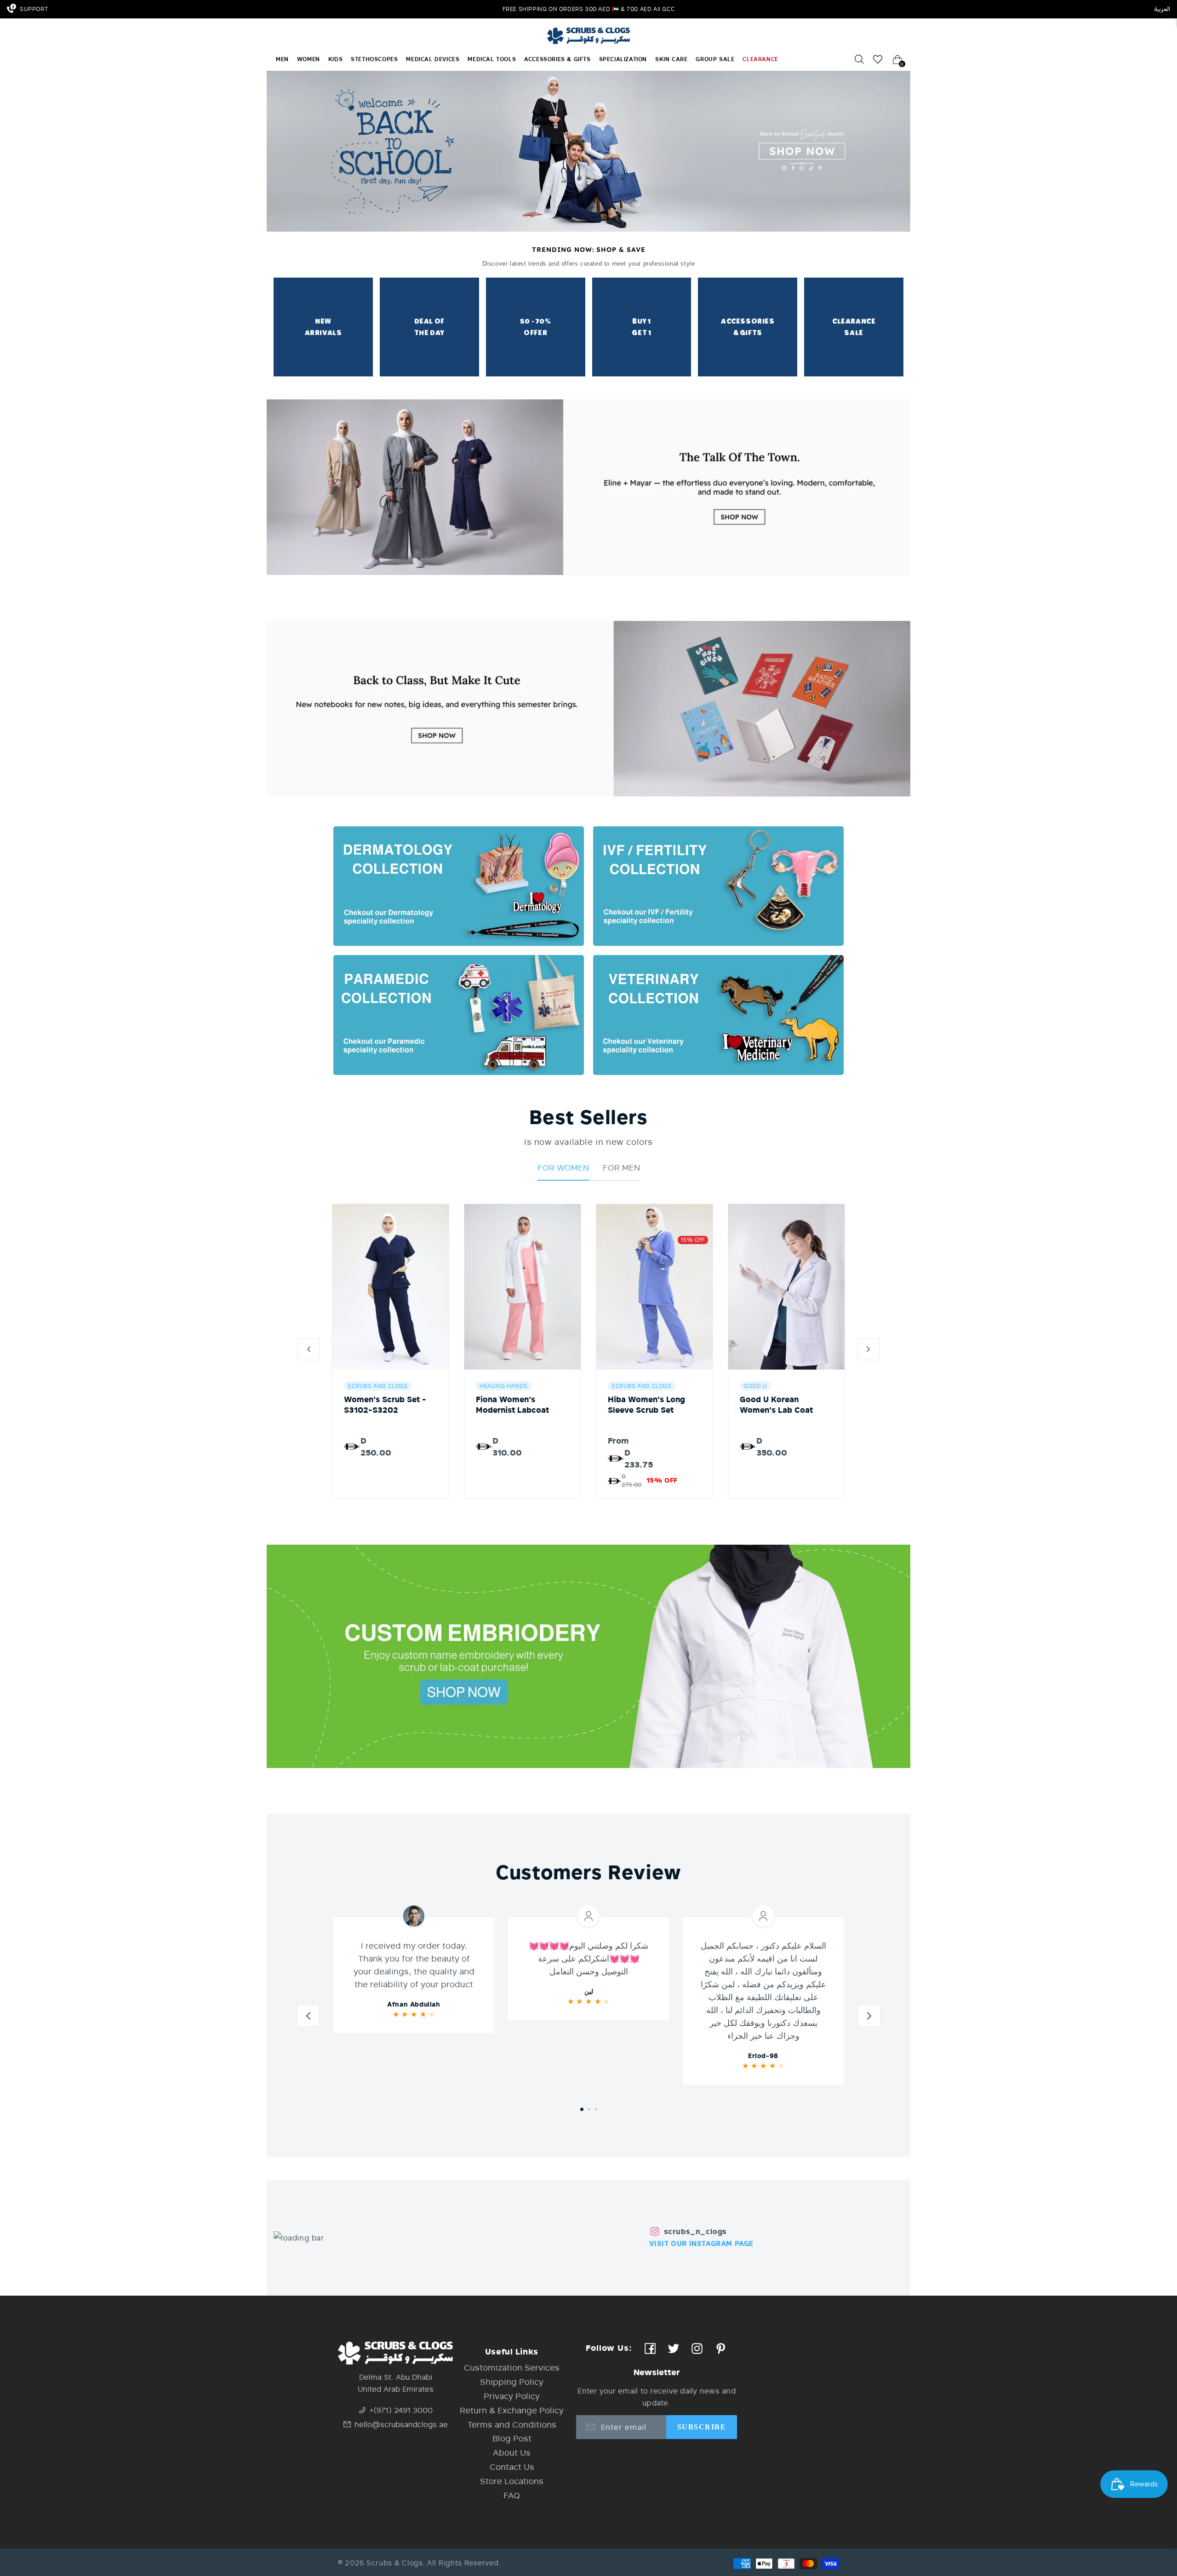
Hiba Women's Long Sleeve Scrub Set (646, 1405)
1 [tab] (582, 2109)
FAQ (512, 2495)
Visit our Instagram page (701, 2243)
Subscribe (702, 2427)
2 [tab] (589, 2109)
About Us (512, 2452)
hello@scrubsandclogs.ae (401, 2424)
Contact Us (512, 2467)
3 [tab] (596, 2109)
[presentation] (309, 1351)
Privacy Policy (512, 2396)
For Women (563, 1167)
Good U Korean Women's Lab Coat (776, 1405)
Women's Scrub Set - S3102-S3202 (385, 1405)
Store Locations (512, 2481)
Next (869, 2018)
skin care (671, 59)
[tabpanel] (414, 1975)
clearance (760, 59)
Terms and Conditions (512, 2424)
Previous (308, 2018)
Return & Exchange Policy (512, 2410)
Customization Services (512, 2367)
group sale (715, 59)
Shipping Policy (512, 2382)
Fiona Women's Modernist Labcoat (512, 1405)
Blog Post (512, 2438)
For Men (621, 1167)
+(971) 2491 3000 (401, 2410)
